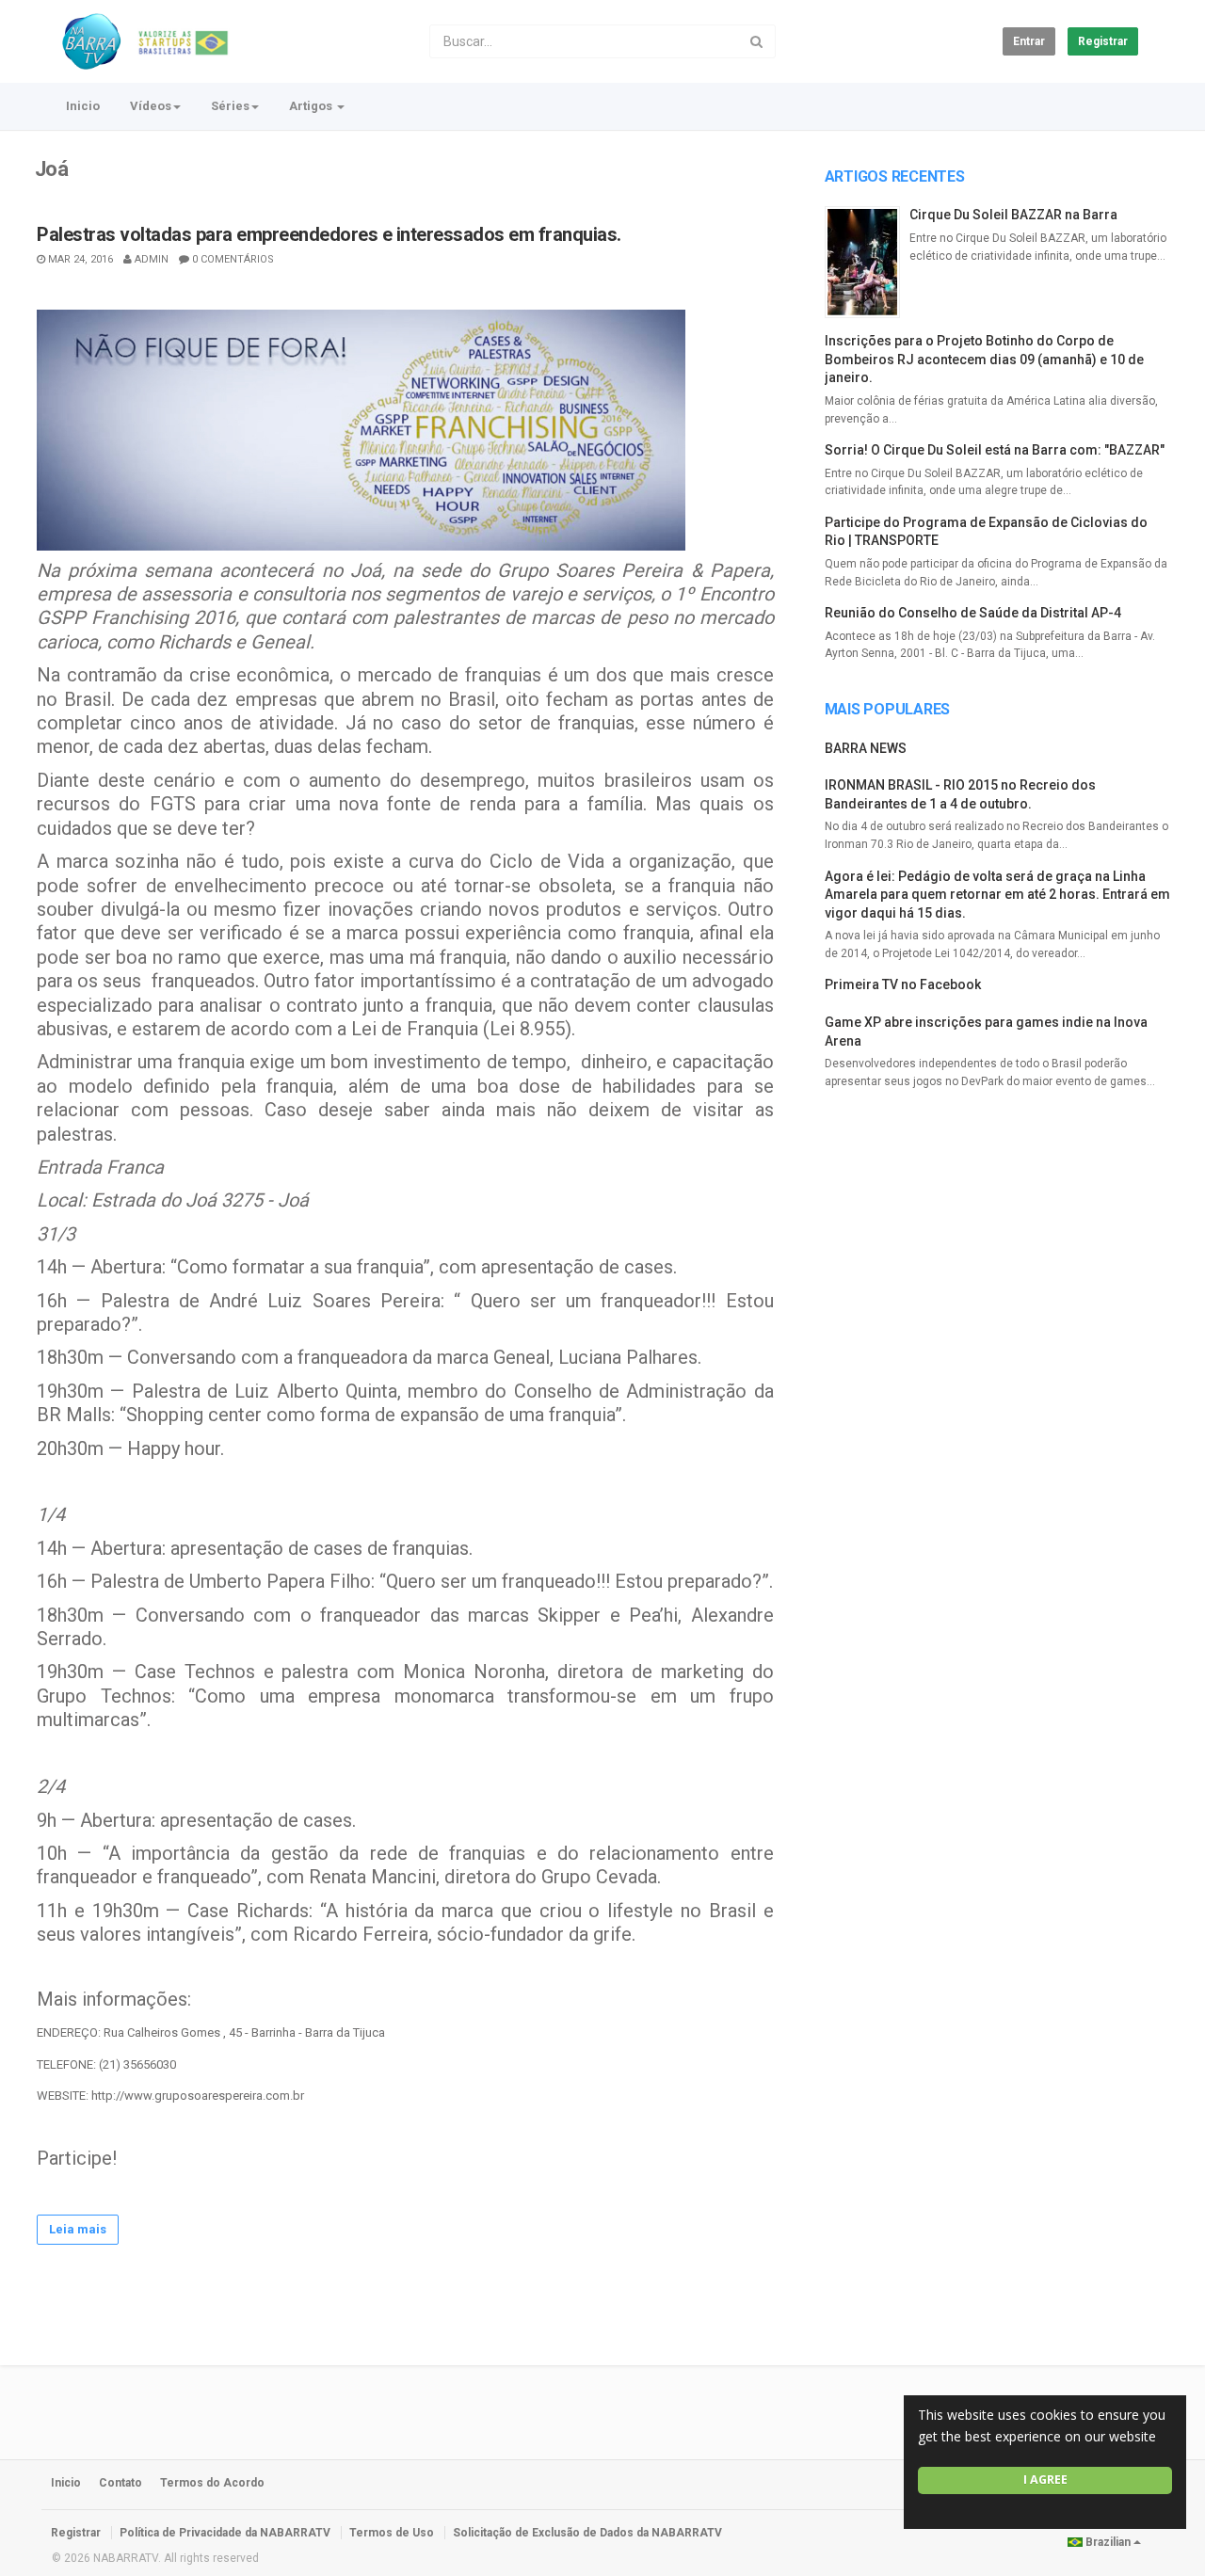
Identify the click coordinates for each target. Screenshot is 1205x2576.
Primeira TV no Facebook (903, 984)
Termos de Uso (392, 2533)
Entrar (1029, 41)
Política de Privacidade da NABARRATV (225, 2533)
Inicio (83, 106)
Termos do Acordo (212, 2483)
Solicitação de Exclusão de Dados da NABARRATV (587, 2533)
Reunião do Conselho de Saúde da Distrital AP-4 (973, 613)
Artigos (312, 106)
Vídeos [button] (151, 106)
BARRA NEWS (866, 748)
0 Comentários (233, 259)
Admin (152, 259)
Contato (120, 2483)
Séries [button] (230, 106)
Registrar (1103, 41)
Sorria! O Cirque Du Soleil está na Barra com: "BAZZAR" (995, 450)
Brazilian (1108, 2542)
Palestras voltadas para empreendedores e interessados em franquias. (329, 234)
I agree (1045, 2480)
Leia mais (78, 2229)
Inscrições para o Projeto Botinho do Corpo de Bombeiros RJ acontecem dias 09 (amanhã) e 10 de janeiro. (984, 359)
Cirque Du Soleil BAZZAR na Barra (1013, 215)
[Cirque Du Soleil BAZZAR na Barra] (867, 262)
